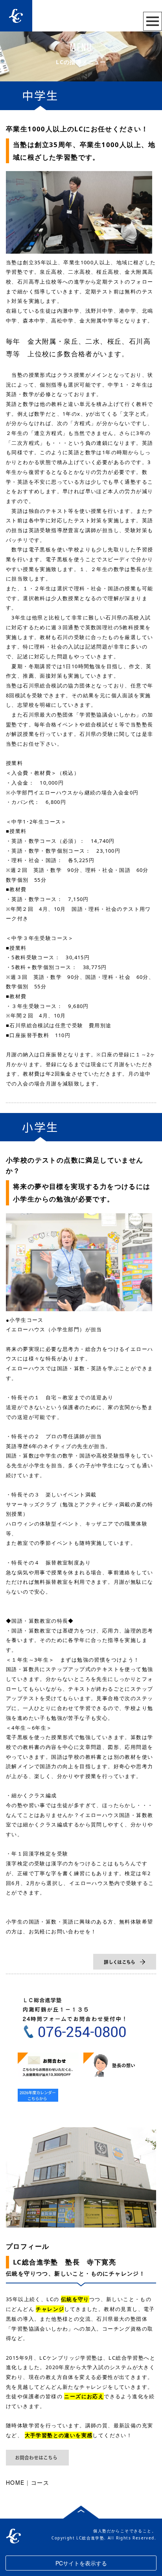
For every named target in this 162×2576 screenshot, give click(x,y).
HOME (15, 2482)
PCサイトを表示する (81, 2563)
